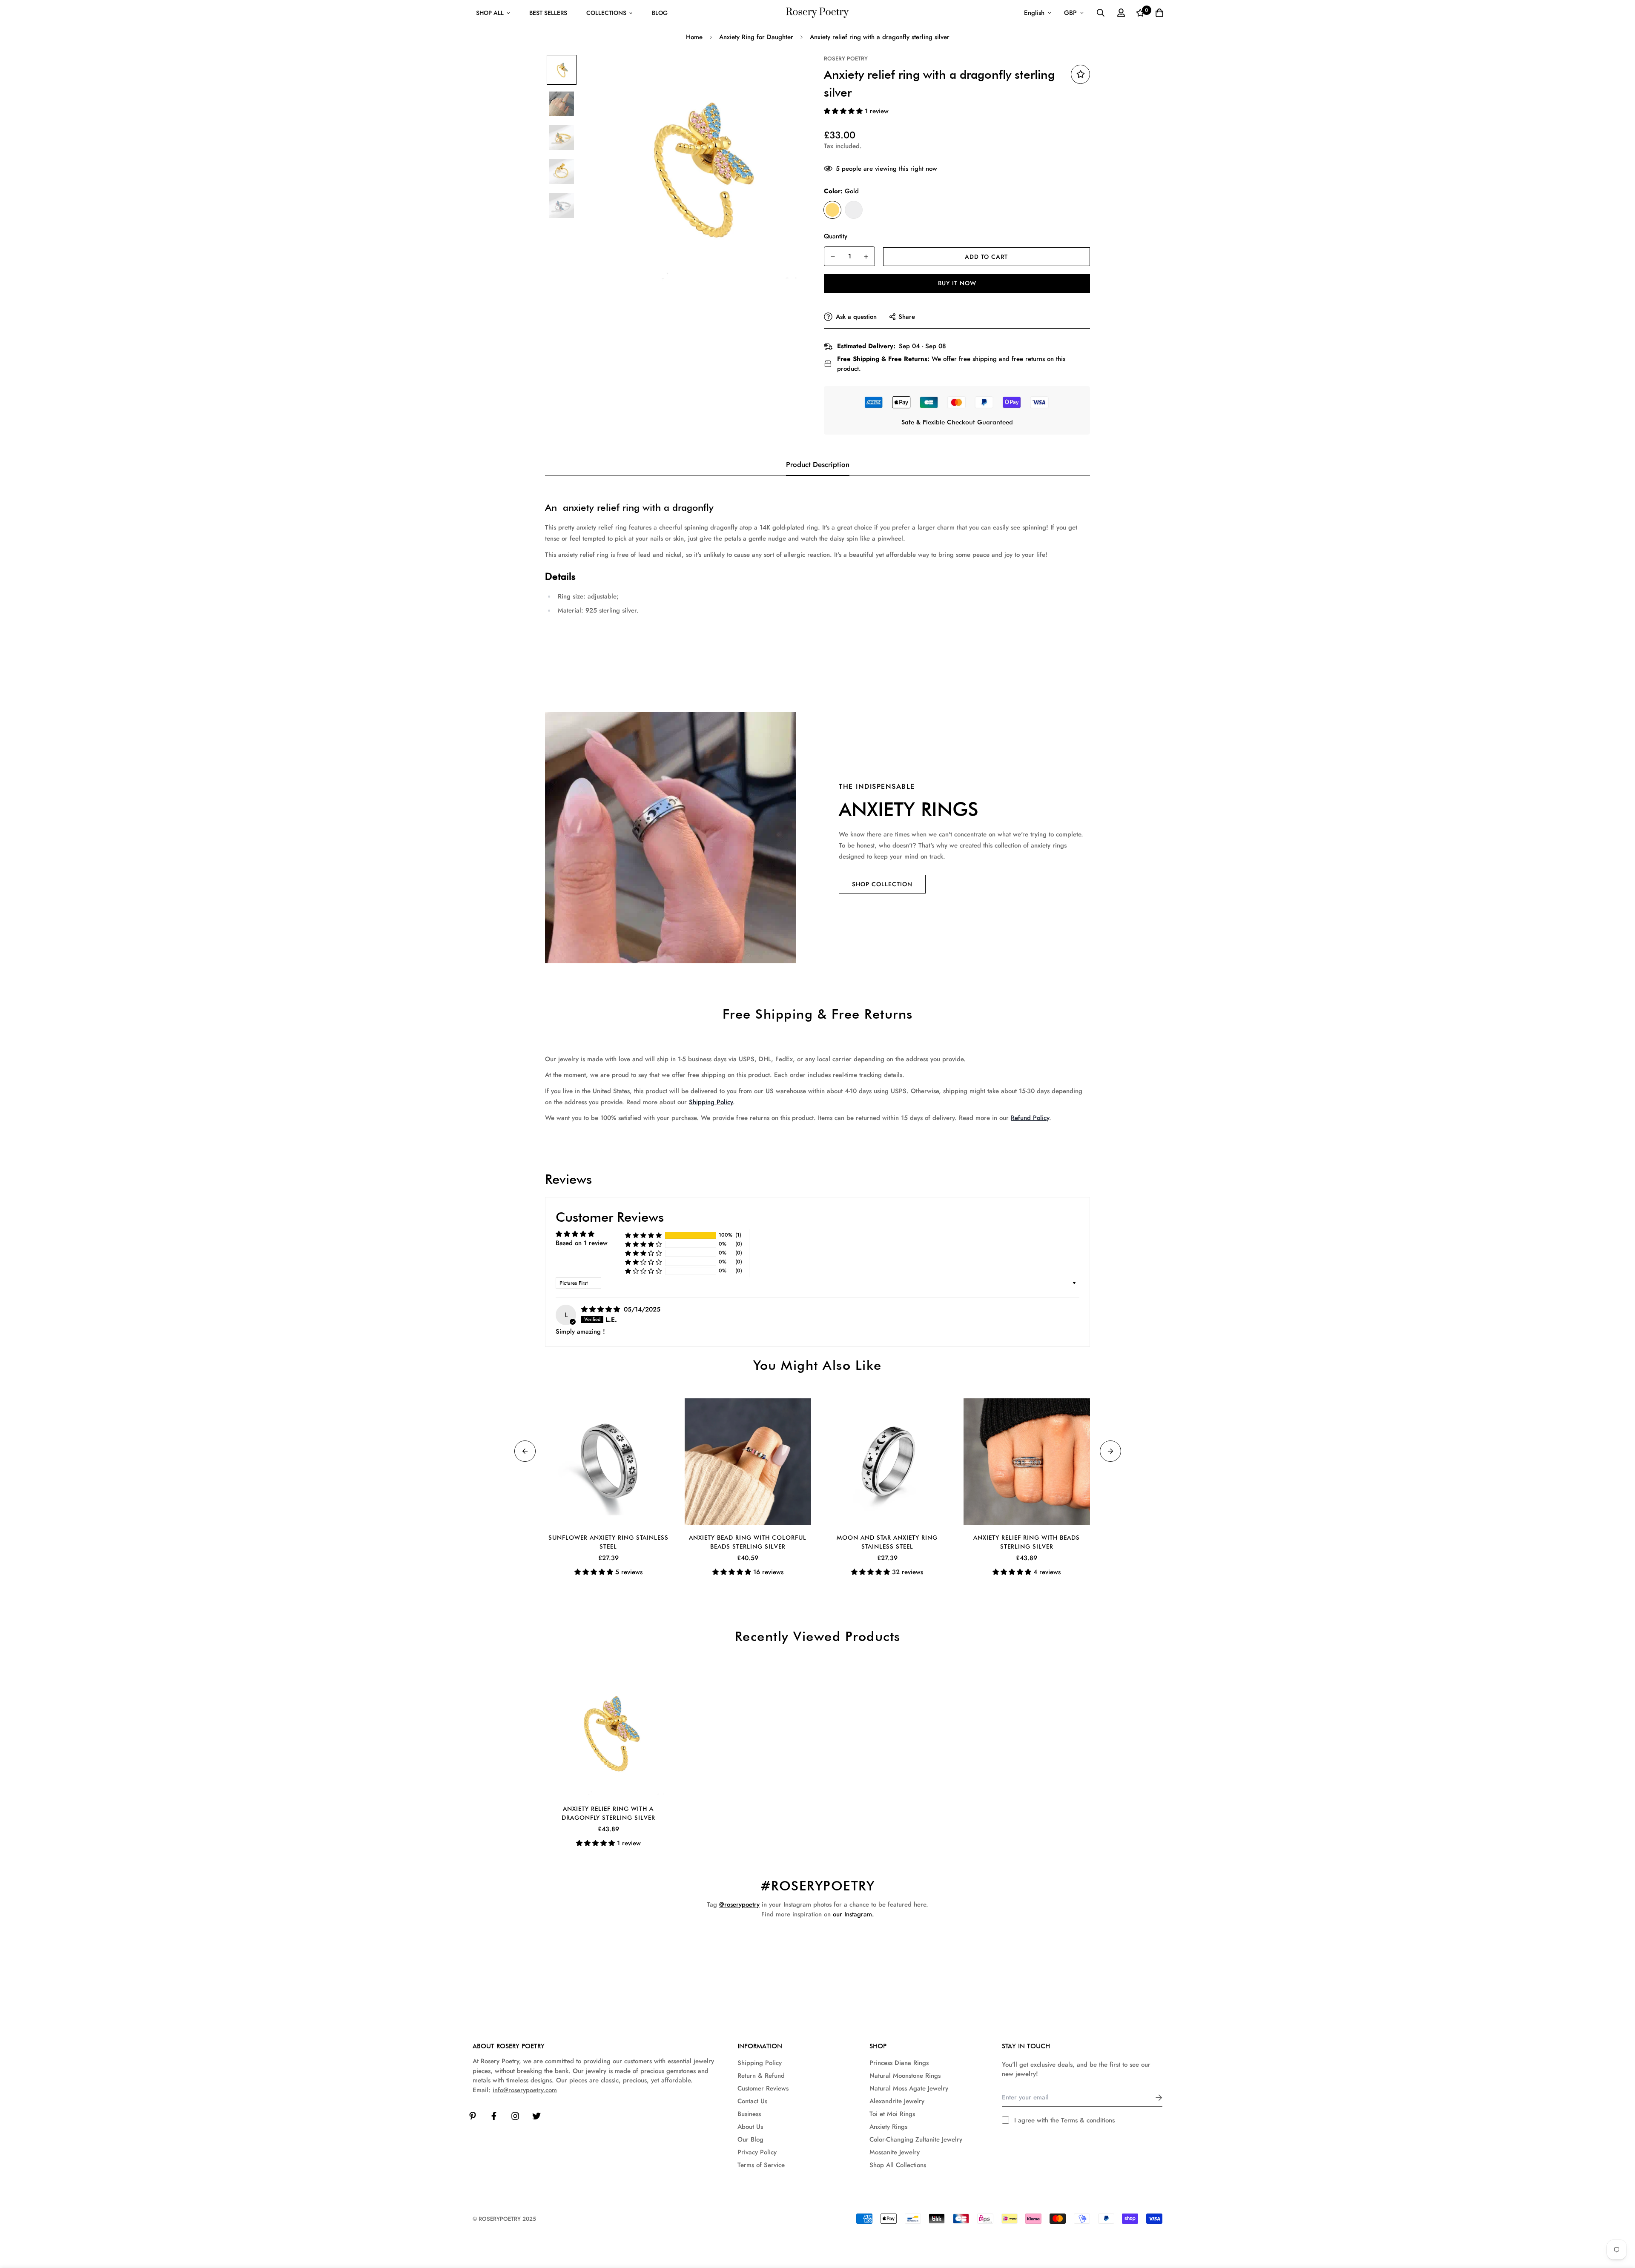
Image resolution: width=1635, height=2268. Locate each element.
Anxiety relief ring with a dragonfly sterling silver (608, 1813)
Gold (832, 210)
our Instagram (852, 1914)
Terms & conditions (1088, 2120)
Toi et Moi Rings (892, 2114)
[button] (844, 111)
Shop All (490, 13)
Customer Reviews (763, 2088)
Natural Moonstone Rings (905, 2076)
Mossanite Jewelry (895, 2152)
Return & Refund (761, 2076)
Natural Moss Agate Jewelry (909, 2088)
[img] (602, 1309)
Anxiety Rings (888, 2127)
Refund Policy (1030, 1118)
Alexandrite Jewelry (897, 2101)
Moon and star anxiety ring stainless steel (887, 1542)
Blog (660, 13)
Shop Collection (882, 884)
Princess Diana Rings (899, 2063)
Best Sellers (548, 13)
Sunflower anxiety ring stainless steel (608, 1542)
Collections (606, 13)
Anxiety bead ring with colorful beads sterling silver (748, 1542)
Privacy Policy (757, 2152)
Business (749, 2114)
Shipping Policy (711, 1102)
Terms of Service (761, 2165)
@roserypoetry (739, 1904)
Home (694, 37)
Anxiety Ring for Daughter (756, 37)
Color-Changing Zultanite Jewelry (916, 2139)
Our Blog (750, 2139)
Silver (854, 210)
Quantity (836, 236)
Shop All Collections (898, 2165)
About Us (750, 2127)
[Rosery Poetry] (817, 13)
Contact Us (752, 2101)
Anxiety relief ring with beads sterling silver (1027, 1542)
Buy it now (957, 283)
